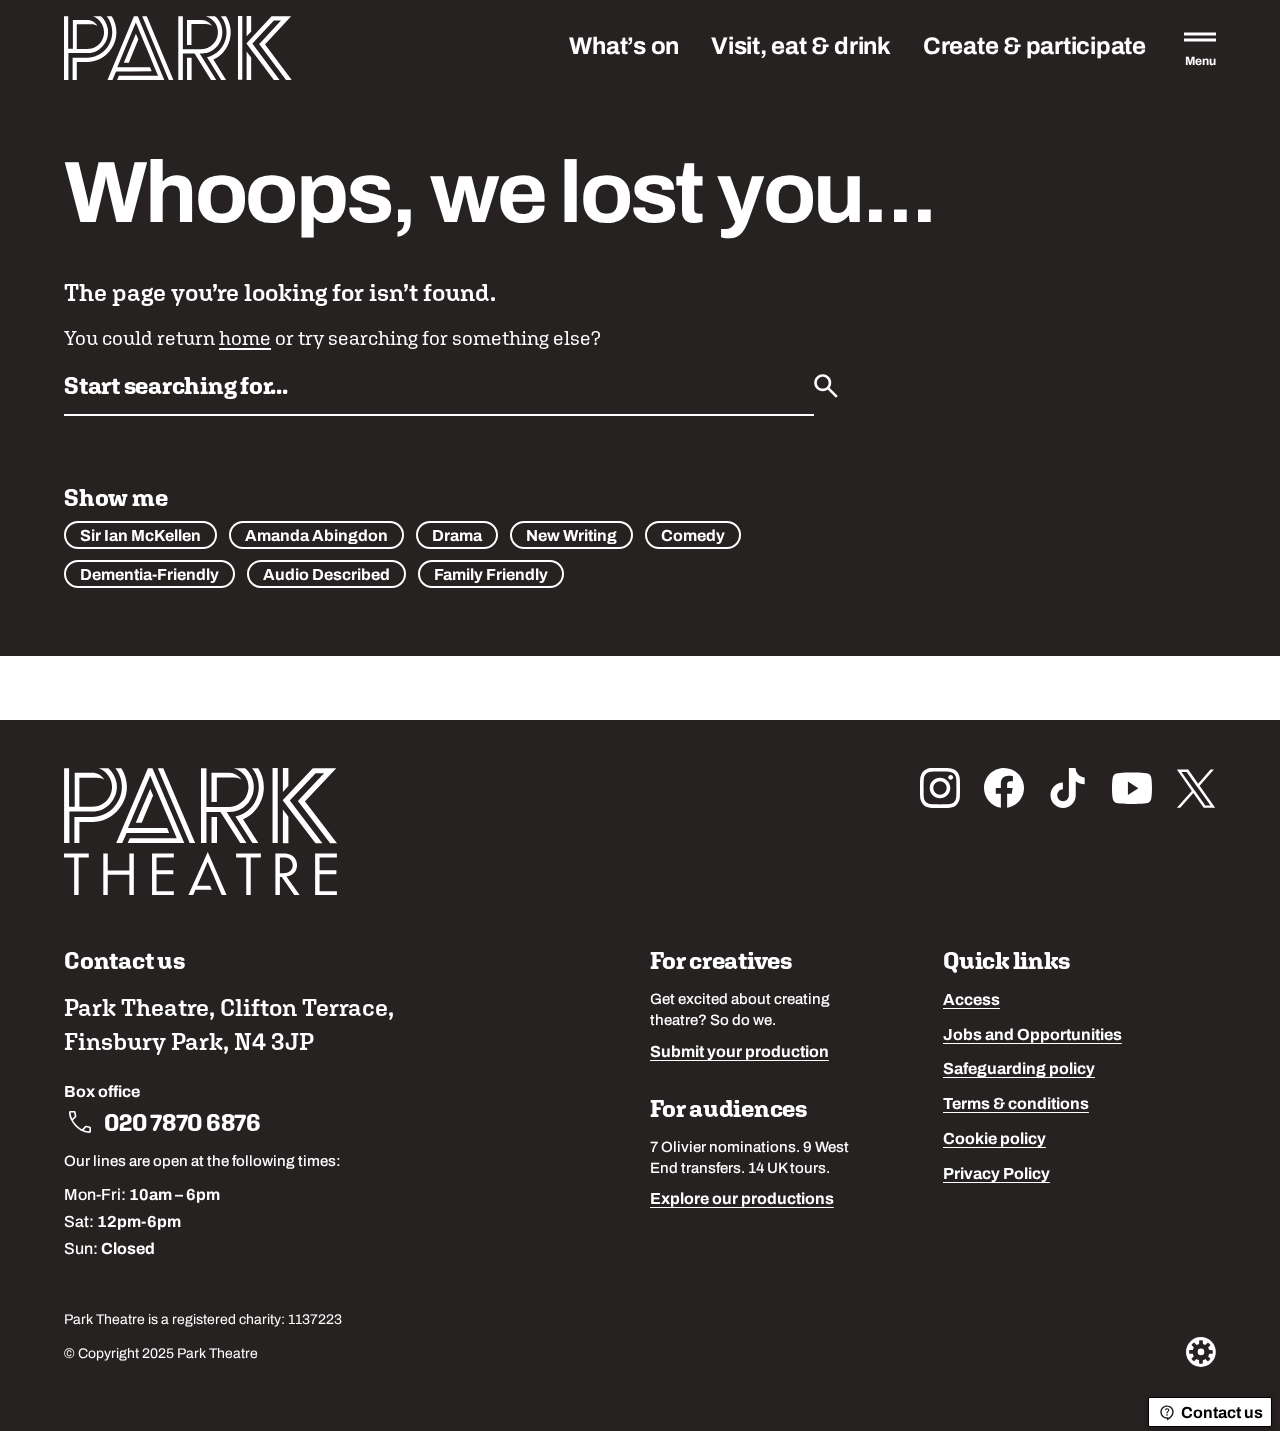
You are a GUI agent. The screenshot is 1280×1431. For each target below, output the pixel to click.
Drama (457, 537)
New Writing (571, 537)
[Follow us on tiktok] (1068, 788)
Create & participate (1034, 48)
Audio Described (326, 576)
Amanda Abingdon (316, 537)
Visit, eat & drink (801, 48)
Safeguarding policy (1019, 1070)
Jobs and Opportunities (1032, 1036)
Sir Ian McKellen (140, 537)
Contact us (1222, 1414)
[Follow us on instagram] (940, 788)
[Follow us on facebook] (1004, 788)
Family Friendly (491, 576)
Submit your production (739, 1053)
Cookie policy (994, 1140)
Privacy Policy (996, 1175)
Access (971, 1001)
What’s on (624, 48)
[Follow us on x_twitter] (1196, 788)
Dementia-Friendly (149, 576)
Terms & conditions (1016, 1105)
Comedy (693, 537)
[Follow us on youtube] (1132, 788)
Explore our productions (742, 1200)
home (245, 337)
